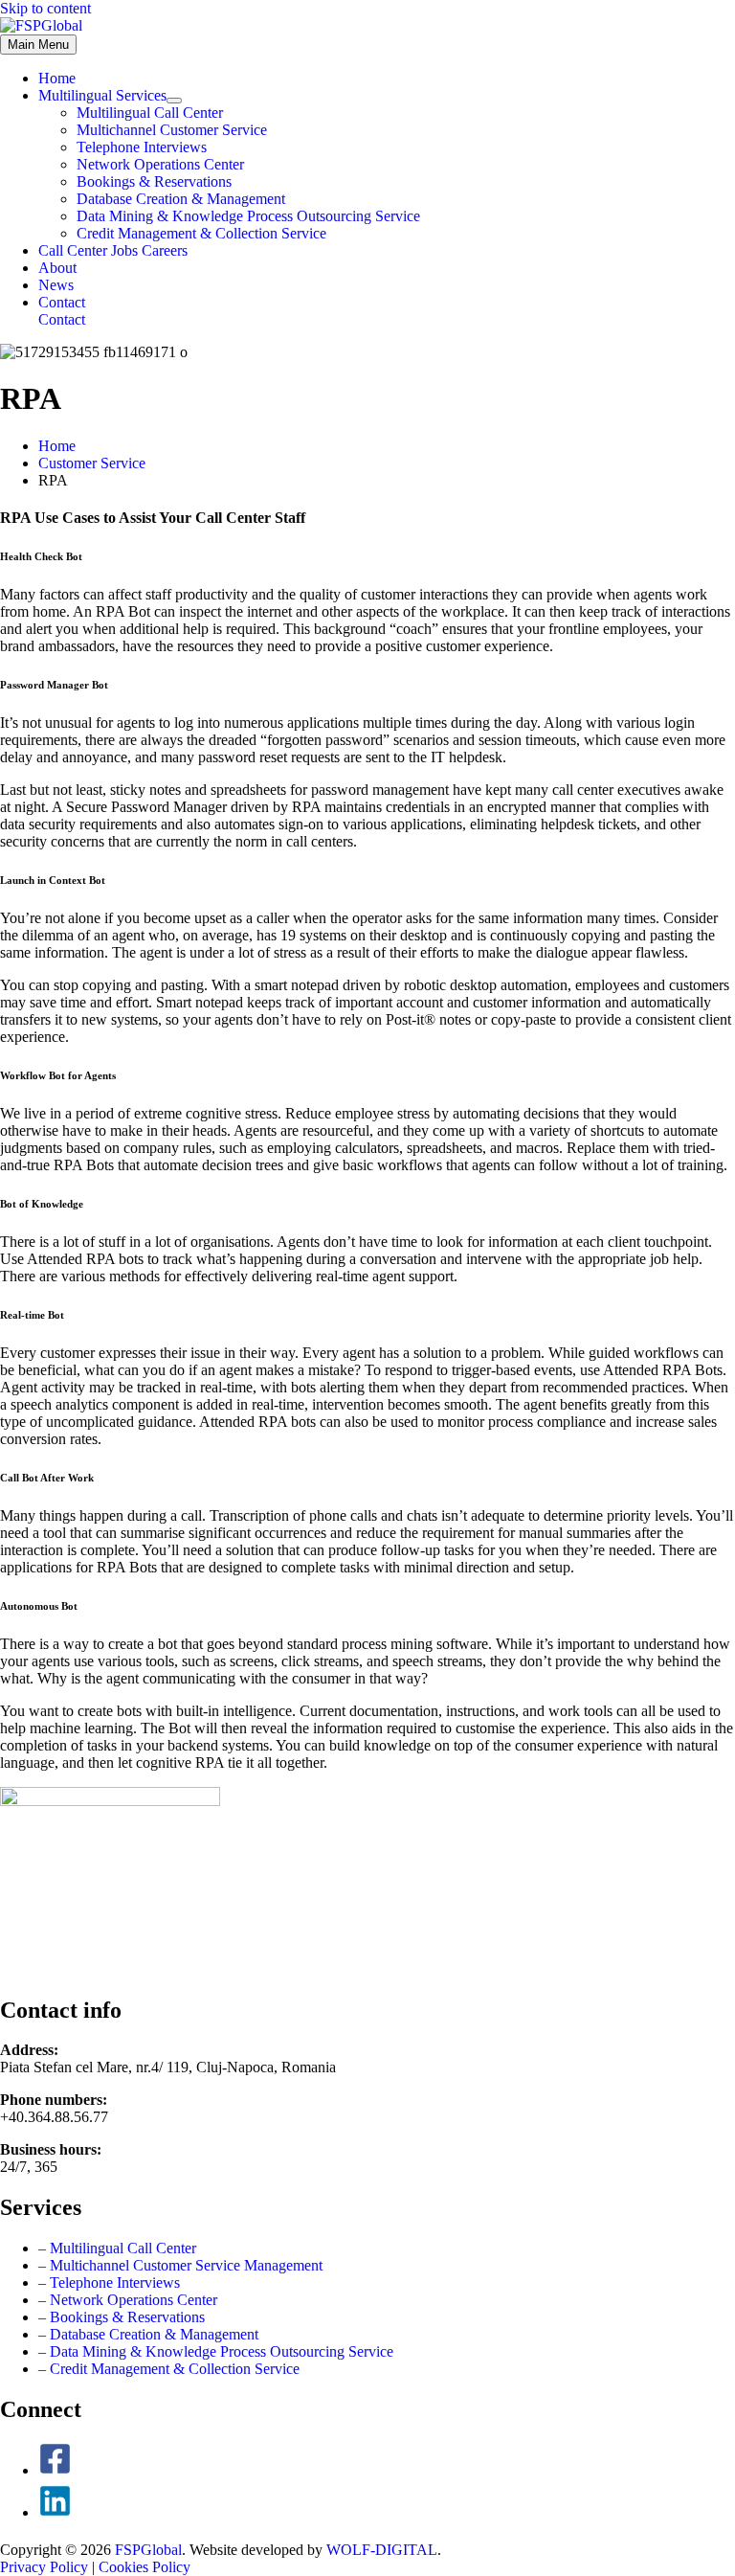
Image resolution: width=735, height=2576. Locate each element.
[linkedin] (55, 2512)
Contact (62, 319)
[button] (387, 303)
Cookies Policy (145, 2567)
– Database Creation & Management (148, 2334)
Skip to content (45, 8)
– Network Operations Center (128, 2300)
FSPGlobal (148, 2550)
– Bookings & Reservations (122, 2317)
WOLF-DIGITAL (382, 2550)
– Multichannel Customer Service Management (180, 2265)
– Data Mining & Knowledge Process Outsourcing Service (216, 2351)
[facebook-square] (55, 2470)
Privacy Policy (44, 2567)
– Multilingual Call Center (117, 2248)
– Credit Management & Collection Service (169, 2369)
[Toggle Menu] (174, 101)
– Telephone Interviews (109, 2282)
